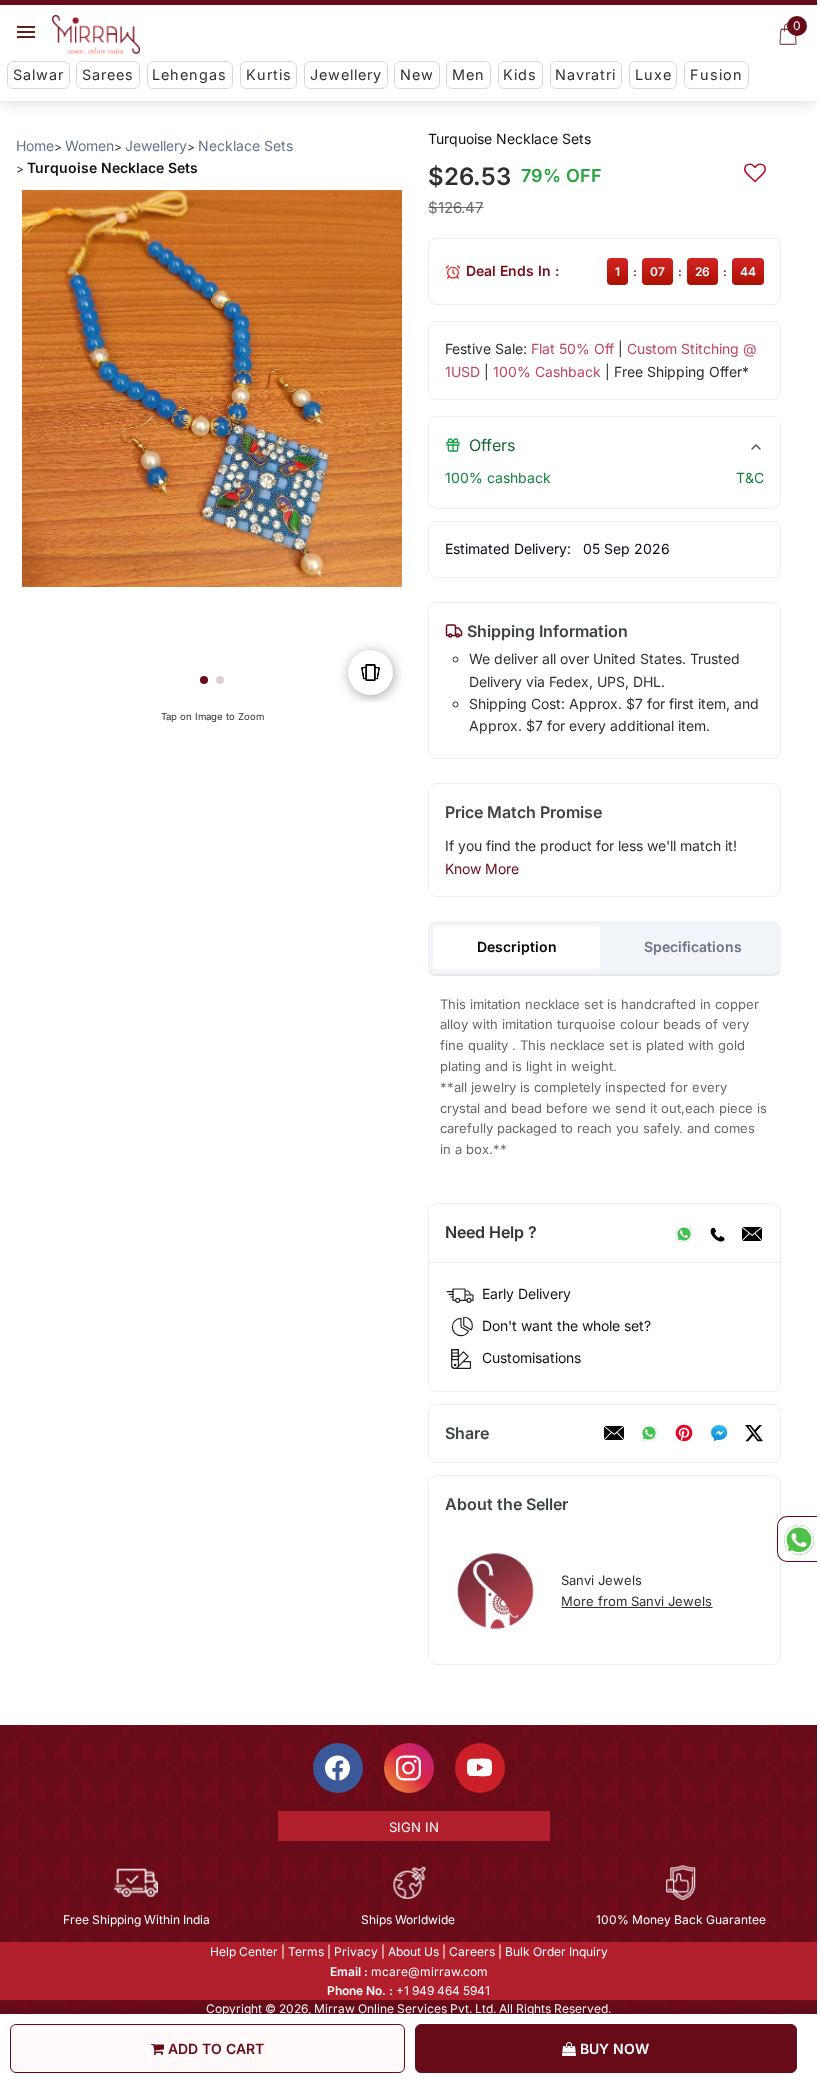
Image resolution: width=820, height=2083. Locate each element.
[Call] (717, 1233)
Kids (520, 74)
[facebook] (719, 1433)
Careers (472, 1951)
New (417, 74)
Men (468, 74)
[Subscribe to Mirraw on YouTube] (480, 1768)
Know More (482, 868)
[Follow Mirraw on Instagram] (409, 1768)
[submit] (755, 170)
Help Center (244, 1951)
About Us (413, 1951)
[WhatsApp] (684, 1233)
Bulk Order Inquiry (556, 1951)
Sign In (414, 1827)
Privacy (356, 1951)
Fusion (716, 74)
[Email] (752, 1233)
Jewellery (346, 74)
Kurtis (269, 74)
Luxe (653, 74)
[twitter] (754, 1433)
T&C (750, 477)
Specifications (693, 946)
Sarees (108, 74)
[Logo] (96, 35)
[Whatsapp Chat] (797, 1539)
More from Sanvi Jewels (636, 1601)
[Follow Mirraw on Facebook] (338, 1768)
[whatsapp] (649, 1433)
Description (517, 946)
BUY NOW (612, 2048)
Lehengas (189, 74)
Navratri (585, 74)
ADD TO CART (214, 2048)
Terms (306, 1951)
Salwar (38, 74)
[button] (204, 680)
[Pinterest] (684, 1433)
